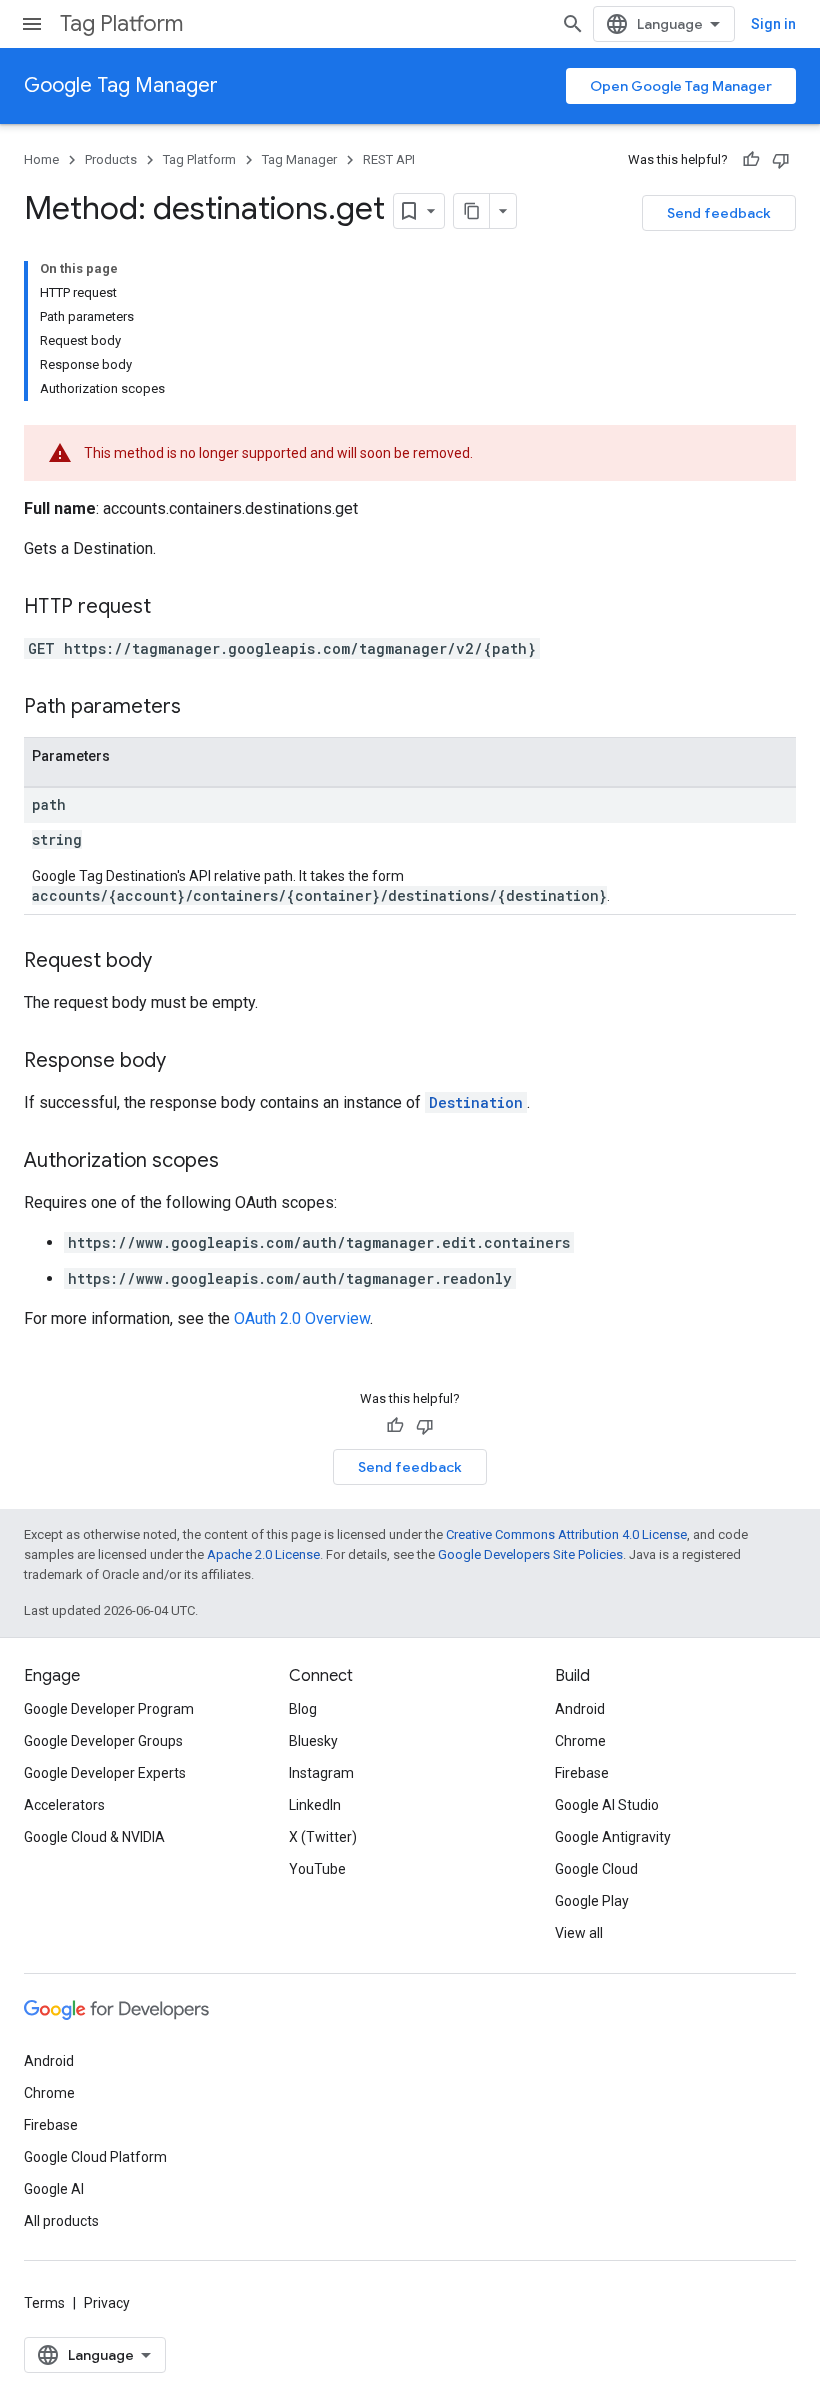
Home (41, 159)
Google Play (592, 1901)
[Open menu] (32, 24)
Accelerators (64, 1805)
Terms (44, 2303)
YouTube (317, 1869)
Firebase (582, 1773)
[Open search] (573, 24)
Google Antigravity (613, 1837)
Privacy (107, 2303)
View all (579, 1933)
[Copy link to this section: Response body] (186, 1062)
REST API (389, 159)
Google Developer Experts (105, 1773)
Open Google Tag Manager (681, 86)
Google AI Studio (607, 1805)
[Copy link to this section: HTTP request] (171, 608)
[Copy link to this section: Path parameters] (201, 708)
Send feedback (719, 213)
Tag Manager (299, 159)
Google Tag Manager (121, 85)
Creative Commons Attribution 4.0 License (566, 1534)
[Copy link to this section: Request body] (172, 962)
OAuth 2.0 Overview (302, 1318)
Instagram (321, 1773)
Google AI (54, 2189)
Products (111, 159)
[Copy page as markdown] (472, 211)
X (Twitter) (323, 1837)
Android (580, 1709)
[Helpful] (751, 160)
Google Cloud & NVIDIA (94, 1837)
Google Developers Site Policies (530, 1554)
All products (61, 2221)
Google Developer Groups (103, 1741)
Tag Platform (121, 23)
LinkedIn (315, 1805)
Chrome (580, 1741)
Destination (476, 1102)
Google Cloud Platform (95, 2157)
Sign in (773, 24)
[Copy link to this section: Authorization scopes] (239, 1162)
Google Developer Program (109, 1709)
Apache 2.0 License (263, 1554)
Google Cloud (596, 1869)
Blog (303, 1709)
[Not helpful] (781, 160)
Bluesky (313, 1741)
